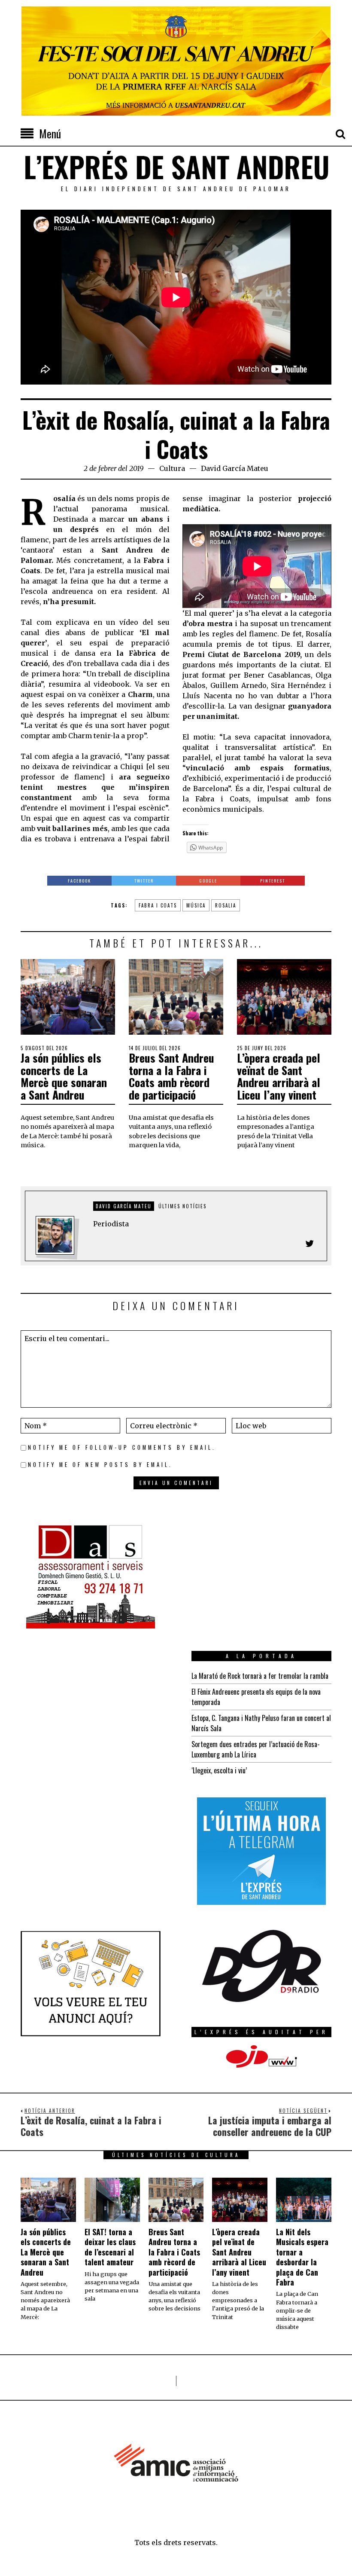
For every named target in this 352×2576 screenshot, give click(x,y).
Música (196, 905)
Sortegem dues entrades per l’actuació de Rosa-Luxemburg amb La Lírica (256, 1749)
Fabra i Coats (158, 905)
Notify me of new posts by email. (100, 1465)
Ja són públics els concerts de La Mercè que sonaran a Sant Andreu (64, 1076)
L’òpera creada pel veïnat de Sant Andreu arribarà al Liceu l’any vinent (279, 1076)
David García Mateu (235, 468)
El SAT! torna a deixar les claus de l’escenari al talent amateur (110, 2247)
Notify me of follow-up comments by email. (122, 1447)
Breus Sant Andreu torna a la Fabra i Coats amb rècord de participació (171, 1076)
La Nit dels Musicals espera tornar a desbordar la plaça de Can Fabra (302, 2257)
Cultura (172, 468)
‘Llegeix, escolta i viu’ (219, 1770)
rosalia (226, 905)
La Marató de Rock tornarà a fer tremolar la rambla (260, 1676)
